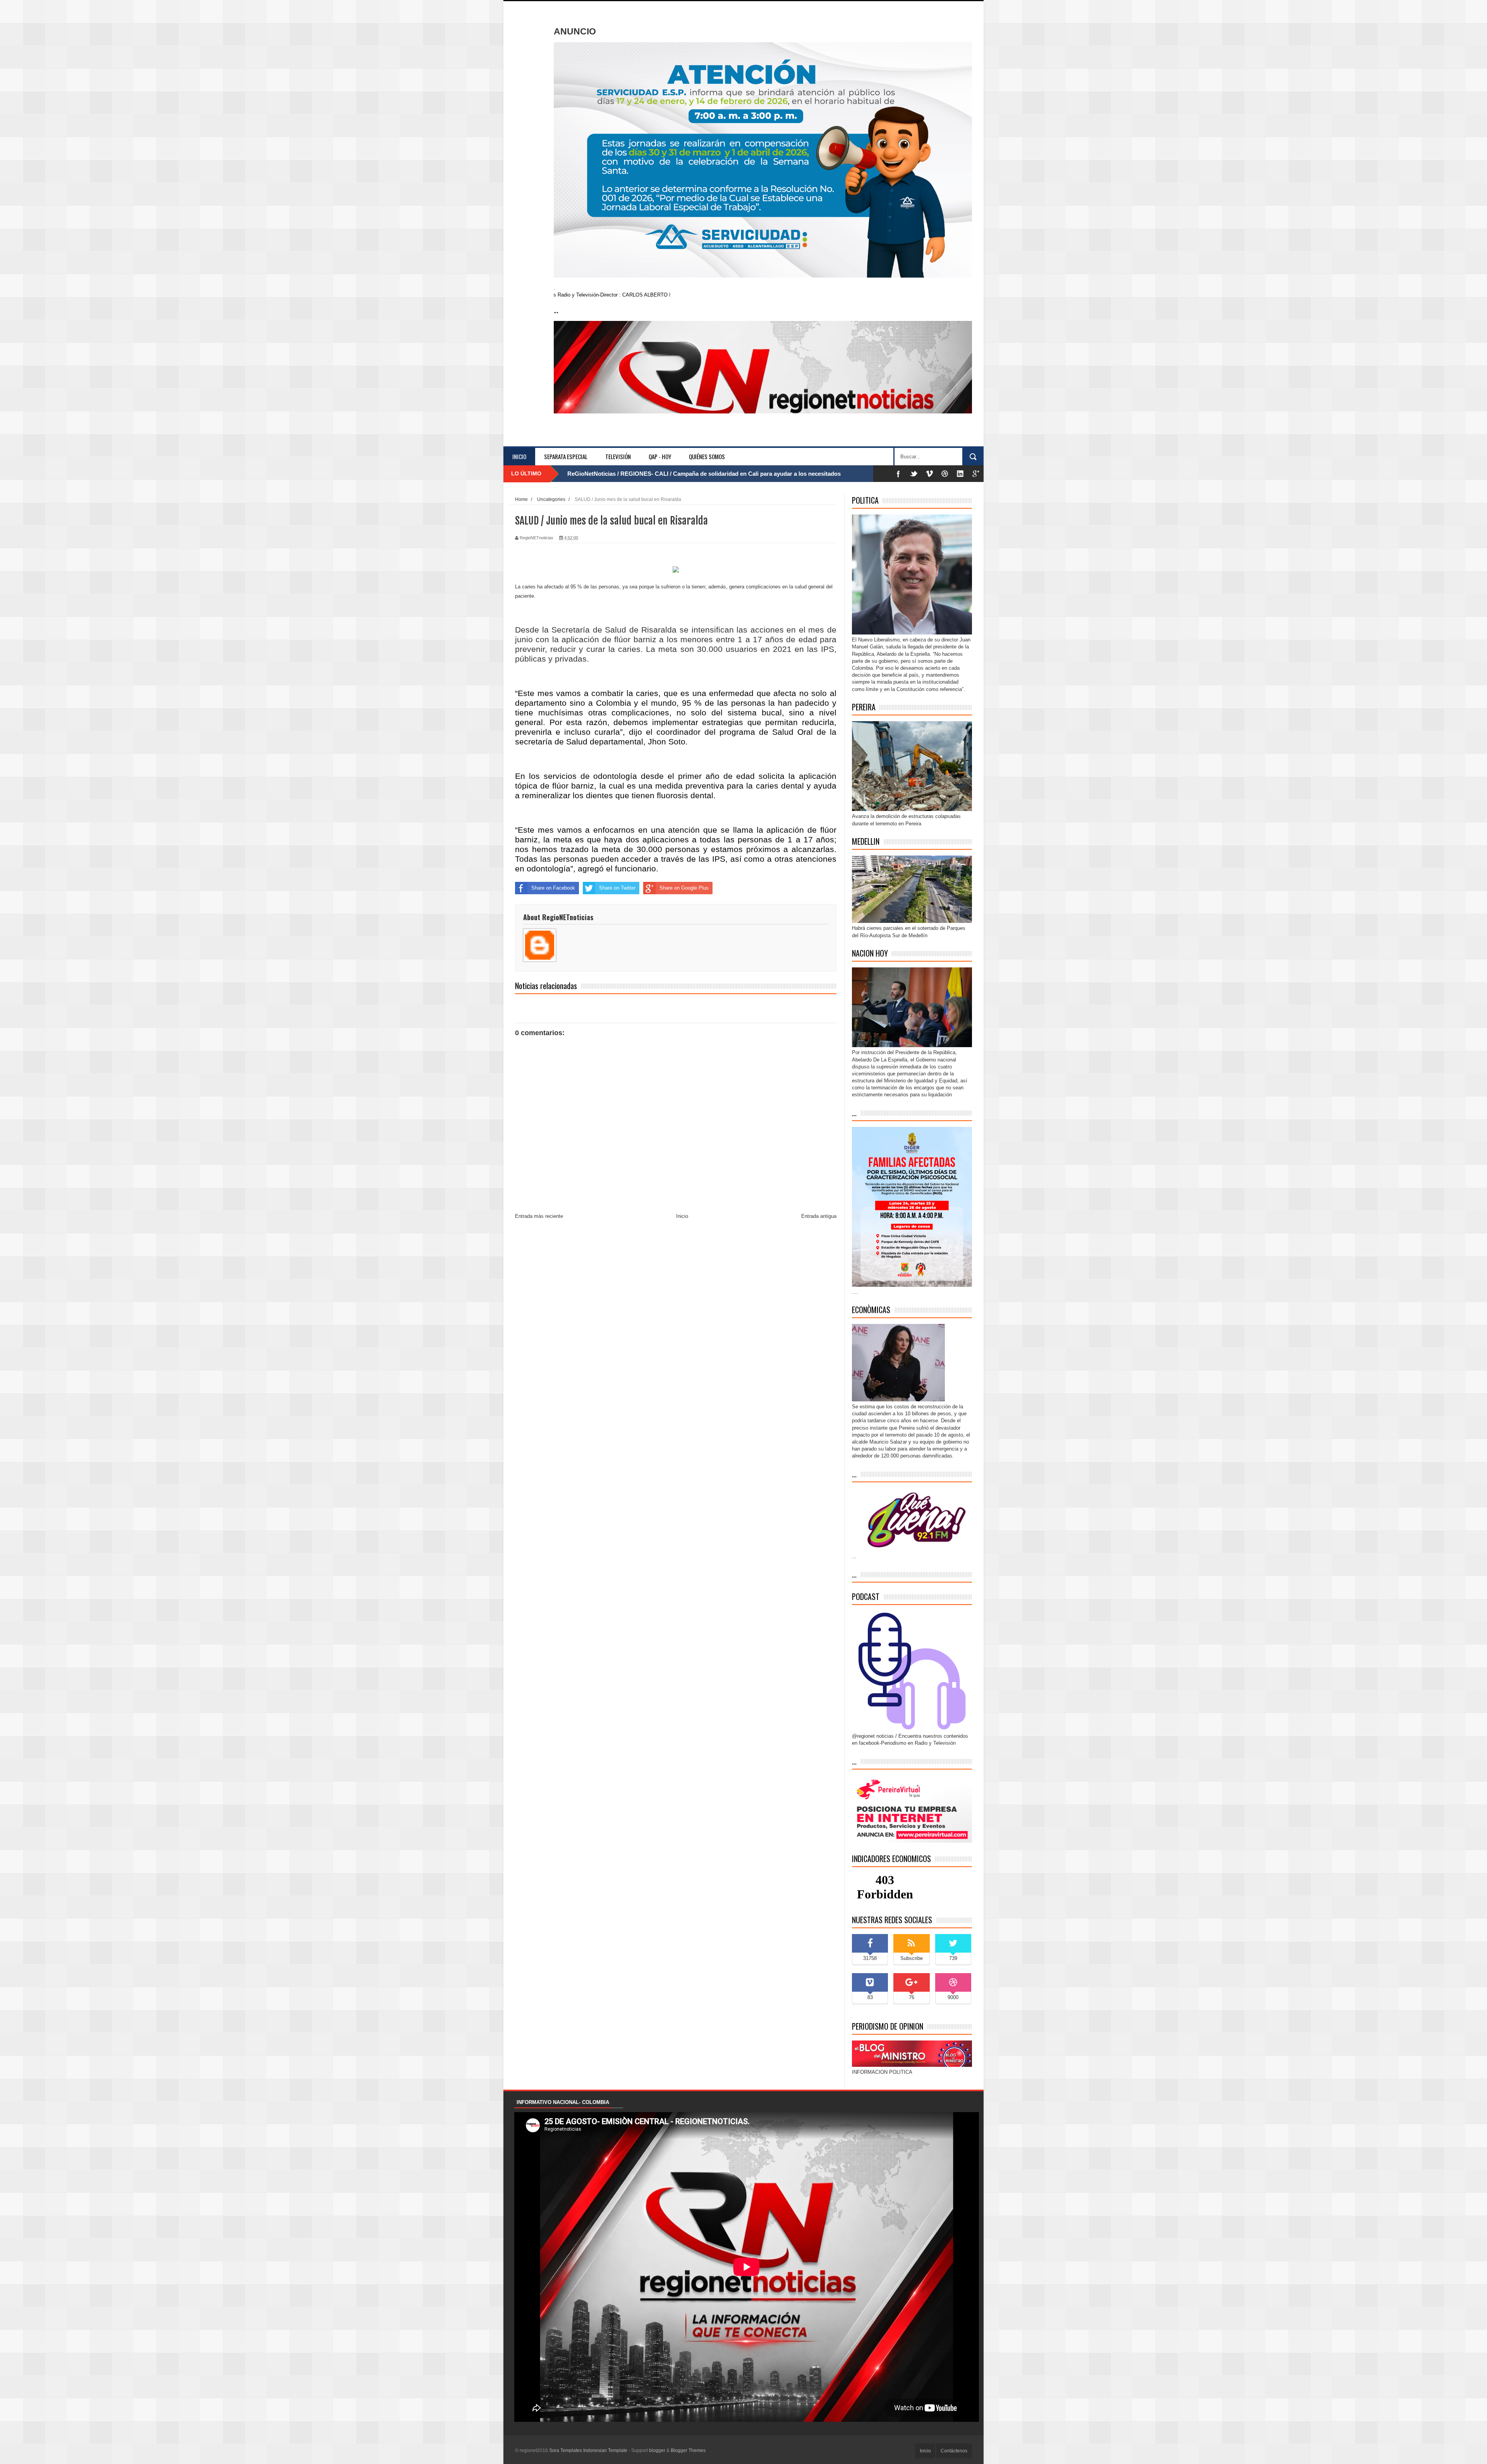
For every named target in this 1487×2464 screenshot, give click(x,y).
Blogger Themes (688, 2450)
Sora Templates (566, 2450)
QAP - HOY (660, 456)
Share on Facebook (553, 888)
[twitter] (914, 474)
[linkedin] (960, 474)
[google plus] (976, 474)
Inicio (519, 456)
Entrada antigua (819, 1216)
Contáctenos (954, 2451)
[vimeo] (929, 474)
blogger (657, 2450)
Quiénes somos (707, 456)
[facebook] (898, 474)
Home (521, 499)
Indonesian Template (605, 2450)
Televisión (618, 456)
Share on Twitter (617, 888)
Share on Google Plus (684, 888)
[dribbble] (945, 474)
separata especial (566, 456)
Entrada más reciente (539, 1216)
